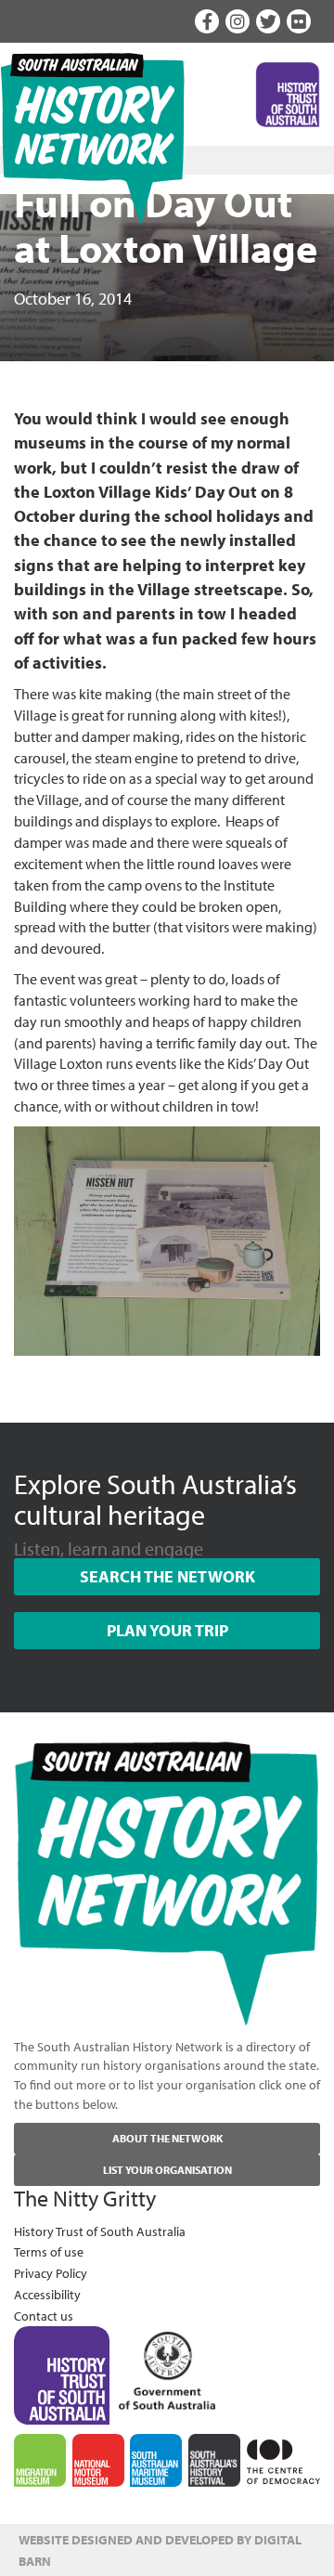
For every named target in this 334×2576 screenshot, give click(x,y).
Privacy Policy (51, 2273)
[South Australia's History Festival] (214, 2460)
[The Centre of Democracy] (283, 2459)
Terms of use (49, 2251)
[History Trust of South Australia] (62, 2374)
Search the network (167, 1576)
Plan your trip (167, 1630)
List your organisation (167, 2170)
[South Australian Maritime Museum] (156, 2461)
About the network (167, 2138)
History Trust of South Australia (100, 2231)
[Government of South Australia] (167, 2366)
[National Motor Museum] (98, 2461)
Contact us (44, 2316)
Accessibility (47, 2294)
